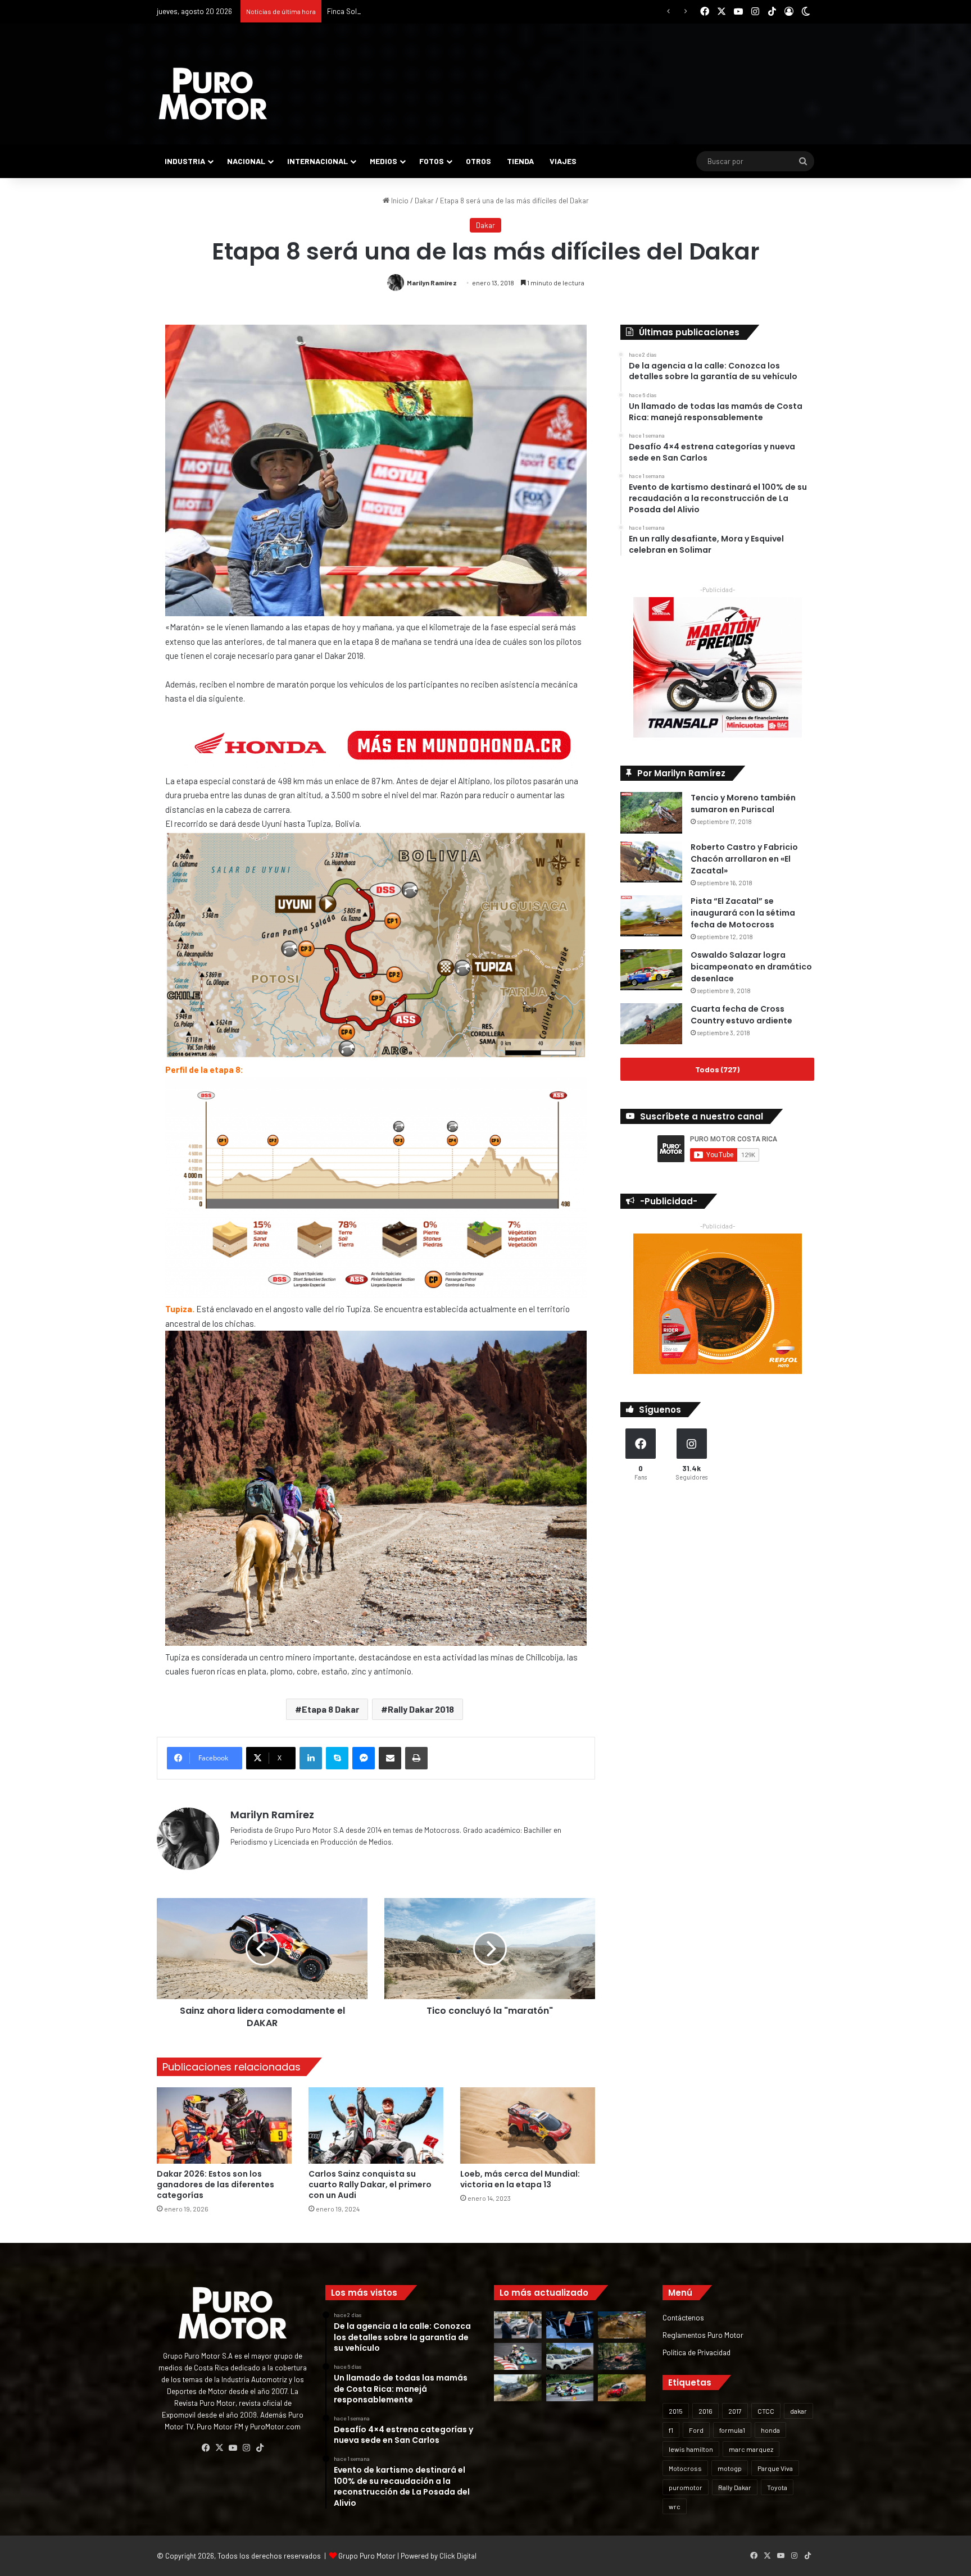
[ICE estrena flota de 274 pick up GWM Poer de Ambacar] (570, 2356)
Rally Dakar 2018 (421, 1709)
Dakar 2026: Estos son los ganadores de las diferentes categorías (215, 2184)
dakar (798, 2411)
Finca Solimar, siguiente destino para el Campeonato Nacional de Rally (440, 11)
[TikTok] (260, 2448)
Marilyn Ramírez (432, 283)
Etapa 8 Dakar (330, 1709)
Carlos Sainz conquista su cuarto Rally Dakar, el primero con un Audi (370, 2184)
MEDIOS (384, 161)
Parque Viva (775, 2468)
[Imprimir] (416, 1758)
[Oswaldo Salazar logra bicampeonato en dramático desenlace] (651, 970)
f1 (671, 2430)
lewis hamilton (691, 2449)
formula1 (732, 2430)
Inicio (399, 201)
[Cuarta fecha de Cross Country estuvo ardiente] (651, 1024)
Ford (696, 2430)
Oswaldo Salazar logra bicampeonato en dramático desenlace (751, 967)
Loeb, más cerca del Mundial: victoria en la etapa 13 (520, 2179)
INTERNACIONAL (317, 161)
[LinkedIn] (311, 1758)
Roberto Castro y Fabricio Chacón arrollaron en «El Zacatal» (744, 859)
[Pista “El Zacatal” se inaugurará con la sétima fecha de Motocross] (651, 916)
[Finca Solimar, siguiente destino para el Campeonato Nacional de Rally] (622, 2388)
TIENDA (520, 161)
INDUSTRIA (185, 161)
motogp (730, 2468)
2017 (735, 2411)
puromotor (686, 2487)
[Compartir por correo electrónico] (390, 1758)
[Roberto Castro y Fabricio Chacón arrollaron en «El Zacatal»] (651, 862)
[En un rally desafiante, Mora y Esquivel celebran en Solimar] (622, 2356)
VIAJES (563, 161)
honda (770, 2430)
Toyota (777, 2487)
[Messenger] (364, 1758)
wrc (675, 2506)
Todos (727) (717, 1069)
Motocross (685, 2468)
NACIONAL (246, 161)
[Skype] (337, 1758)
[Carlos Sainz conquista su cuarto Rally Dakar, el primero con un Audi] (376, 2125)
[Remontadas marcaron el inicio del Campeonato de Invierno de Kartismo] (570, 2388)
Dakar (424, 201)
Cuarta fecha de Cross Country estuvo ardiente (741, 1015)
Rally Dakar (735, 2487)
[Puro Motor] (213, 94)
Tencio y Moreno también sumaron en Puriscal (743, 804)
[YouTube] (233, 2448)
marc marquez (751, 2449)
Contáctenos (683, 2317)
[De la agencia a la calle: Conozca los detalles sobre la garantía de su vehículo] (518, 2325)
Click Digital (458, 2556)
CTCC (766, 2411)
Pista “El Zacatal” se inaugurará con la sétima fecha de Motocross (743, 913)
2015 (676, 2411)
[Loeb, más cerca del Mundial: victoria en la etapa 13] (528, 2125)
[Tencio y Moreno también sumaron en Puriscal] (651, 813)
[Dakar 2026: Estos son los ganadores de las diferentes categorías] (224, 2125)
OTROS (478, 161)
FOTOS (432, 161)
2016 (705, 2411)
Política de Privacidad (697, 2352)
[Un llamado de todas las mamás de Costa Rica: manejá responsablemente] (570, 2325)
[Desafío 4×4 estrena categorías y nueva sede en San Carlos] (622, 2325)
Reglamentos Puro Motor (703, 2335)
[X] (219, 2448)
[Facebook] (206, 2448)
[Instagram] (246, 2448)
